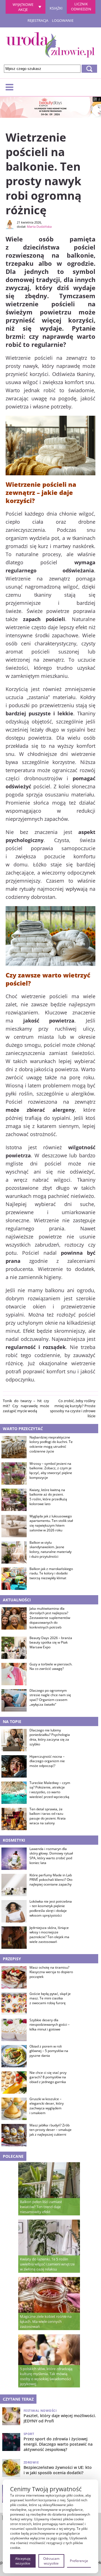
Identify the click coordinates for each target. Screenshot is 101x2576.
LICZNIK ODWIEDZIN (81, 6)
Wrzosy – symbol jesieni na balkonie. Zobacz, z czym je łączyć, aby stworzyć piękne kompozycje (51, 1471)
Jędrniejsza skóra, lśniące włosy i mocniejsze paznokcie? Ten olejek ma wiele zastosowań (49, 1935)
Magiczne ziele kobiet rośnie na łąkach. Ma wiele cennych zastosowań (46, 2321)
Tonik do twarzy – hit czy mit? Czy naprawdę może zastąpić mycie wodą (26, 1406)
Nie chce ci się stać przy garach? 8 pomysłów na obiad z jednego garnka (48, 2077)
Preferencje (79, 2561)
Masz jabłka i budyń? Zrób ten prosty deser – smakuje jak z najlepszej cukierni (50, 2130)
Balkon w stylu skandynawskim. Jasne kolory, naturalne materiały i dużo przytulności (50, 1550)
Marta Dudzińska (39, 226)
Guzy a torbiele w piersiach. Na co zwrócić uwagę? (51, 1667)
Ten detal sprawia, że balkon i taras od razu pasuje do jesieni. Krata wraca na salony (48, 1816)
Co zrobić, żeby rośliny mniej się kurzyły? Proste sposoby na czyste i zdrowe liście (73, 1408)
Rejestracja (38, 20)
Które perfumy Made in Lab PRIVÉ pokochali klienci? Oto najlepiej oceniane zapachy (51, 1880)
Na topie (12, 1721)
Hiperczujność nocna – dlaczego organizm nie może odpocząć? (47, 1761)
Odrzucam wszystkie (51, 2561)
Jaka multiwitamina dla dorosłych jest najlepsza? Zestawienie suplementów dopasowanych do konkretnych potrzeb (50, 1618)
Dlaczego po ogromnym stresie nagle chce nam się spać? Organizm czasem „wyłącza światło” (50, 1698)
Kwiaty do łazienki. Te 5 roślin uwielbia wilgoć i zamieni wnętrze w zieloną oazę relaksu (47, 2264)
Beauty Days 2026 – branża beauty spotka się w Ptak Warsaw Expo (51, 1643)
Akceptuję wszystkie (23, 2561)
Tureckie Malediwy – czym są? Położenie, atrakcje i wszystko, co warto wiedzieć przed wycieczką (50, 1790)
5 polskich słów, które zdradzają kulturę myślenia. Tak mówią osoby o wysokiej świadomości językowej (46, 2376)
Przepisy (12, 1959)
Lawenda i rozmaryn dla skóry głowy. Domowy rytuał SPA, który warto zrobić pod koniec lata (51, 1856)
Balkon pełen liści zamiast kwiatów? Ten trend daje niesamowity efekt (41, 2207)
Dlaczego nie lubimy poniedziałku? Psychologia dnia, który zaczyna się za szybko (50, 1737)
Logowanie (63, 20)
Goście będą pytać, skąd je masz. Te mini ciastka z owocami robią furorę (50, 1999)
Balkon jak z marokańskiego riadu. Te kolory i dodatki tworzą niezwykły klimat (51, 1574)
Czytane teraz (18, 2399)
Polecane (13, 2156)
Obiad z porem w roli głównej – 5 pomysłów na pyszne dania (49, 2051)
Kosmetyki (14, 1840)
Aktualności (17, 1600)
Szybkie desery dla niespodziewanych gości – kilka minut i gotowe (50, 2025)
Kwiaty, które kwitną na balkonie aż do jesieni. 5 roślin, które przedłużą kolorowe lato (48, 1497)
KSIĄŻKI (56, 8)
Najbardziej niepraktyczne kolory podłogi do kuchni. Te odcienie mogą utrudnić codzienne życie (51, 1444)
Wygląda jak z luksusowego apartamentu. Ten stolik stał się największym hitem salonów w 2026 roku (51, 1523)
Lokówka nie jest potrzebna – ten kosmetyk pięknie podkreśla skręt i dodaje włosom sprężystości (51, 1909)
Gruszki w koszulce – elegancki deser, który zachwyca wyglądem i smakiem (47, 2106)
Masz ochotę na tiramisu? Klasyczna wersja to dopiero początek (51, 1972)
